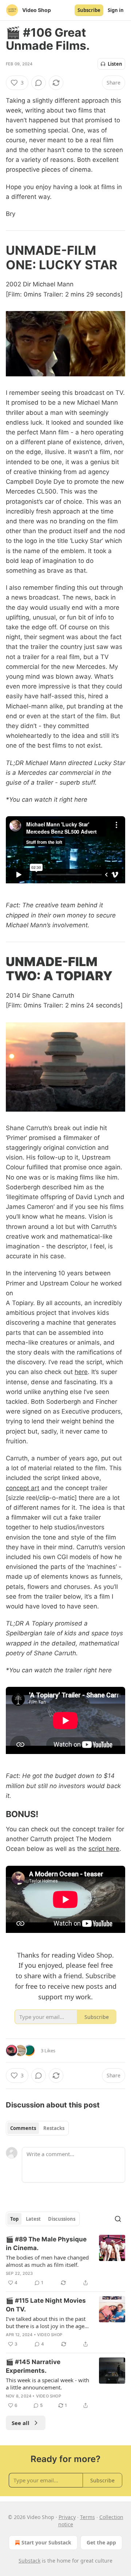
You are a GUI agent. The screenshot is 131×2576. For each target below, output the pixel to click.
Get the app (101, 2542)
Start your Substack (46, 2542)
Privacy (67, 2517)
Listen (115, 64)
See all (21, 2423)
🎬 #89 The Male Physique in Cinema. (46, 2244)
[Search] (118, 2219)
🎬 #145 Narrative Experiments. (33, 2366)
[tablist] (37, 2128)
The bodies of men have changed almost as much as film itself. (47, 2261)
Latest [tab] (33, 2219)
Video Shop (50, 2335)
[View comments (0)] (39, 83)
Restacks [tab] (54, 2128)
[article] (65, 2261)
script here (104, 1849)
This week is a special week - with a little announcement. (47, 2384)
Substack (29, 2561)
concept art (23, 1488)
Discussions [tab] (62, 2219)
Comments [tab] (23, 2128)
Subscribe (89, 10)
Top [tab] (14, 2219)
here (81, 1372)
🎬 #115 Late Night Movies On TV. (46, 2305)
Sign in (116, 10)
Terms (88, 2517)
